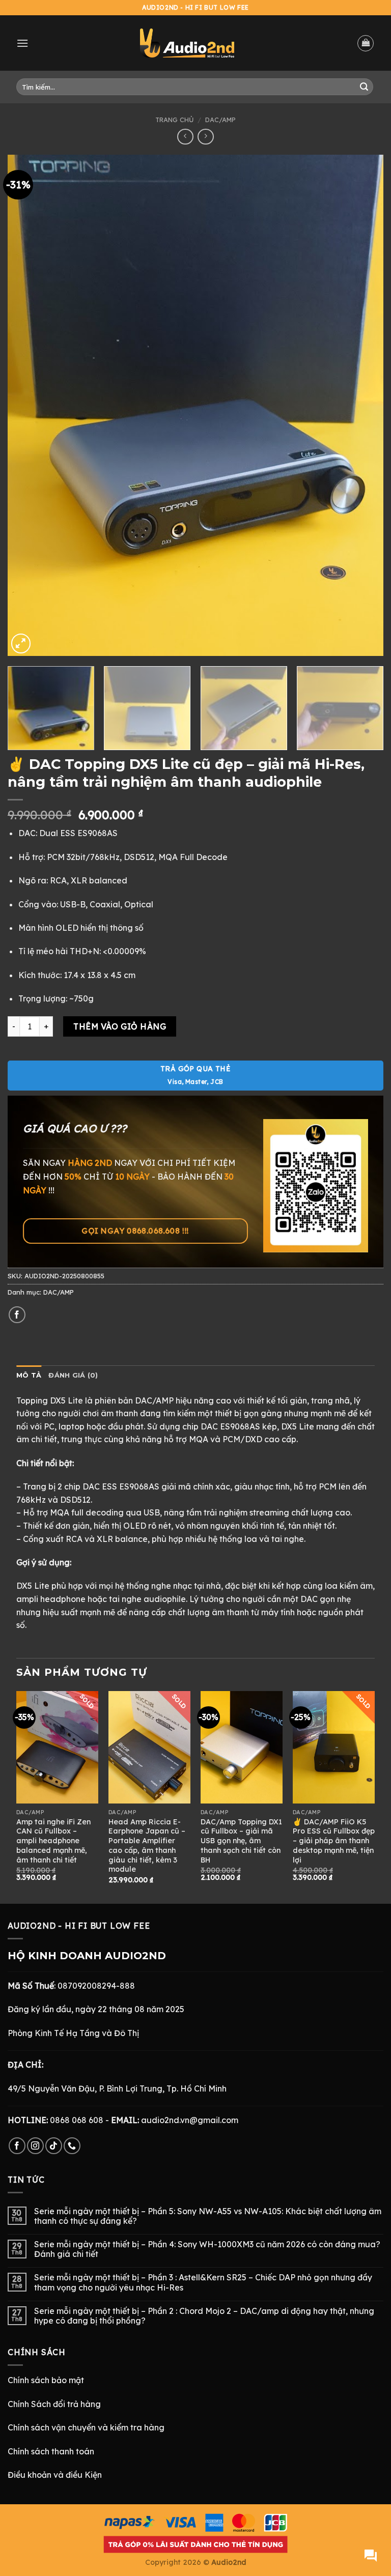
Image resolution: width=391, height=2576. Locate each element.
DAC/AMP (220, 120)
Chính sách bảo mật (46, 2380)
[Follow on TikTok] (54, 2146)
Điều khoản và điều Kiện (55, 2475)
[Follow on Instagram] (35, 2146)
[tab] (29, 1376)
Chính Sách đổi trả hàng (54, 2404)
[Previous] (28, 405)
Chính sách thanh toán (51, 2451)
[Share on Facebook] (17, 1315)
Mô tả (29, 1375)
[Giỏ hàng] (366, 43)
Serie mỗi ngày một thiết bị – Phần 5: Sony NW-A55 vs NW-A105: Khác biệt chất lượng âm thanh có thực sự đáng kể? (208, 2216)
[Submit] (364, 87)
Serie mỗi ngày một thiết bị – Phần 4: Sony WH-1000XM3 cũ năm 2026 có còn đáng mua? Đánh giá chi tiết (207, 2249)
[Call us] (72, 2146)
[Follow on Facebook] (17, 2146)
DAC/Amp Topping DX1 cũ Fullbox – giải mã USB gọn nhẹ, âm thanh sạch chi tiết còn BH (241, 1841)
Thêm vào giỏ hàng (120, 1026)
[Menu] (22, 43)
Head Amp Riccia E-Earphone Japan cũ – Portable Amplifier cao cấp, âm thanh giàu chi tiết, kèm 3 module (147, 1846)
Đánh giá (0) (73, 1375)
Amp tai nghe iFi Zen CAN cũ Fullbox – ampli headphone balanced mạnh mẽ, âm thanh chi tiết (53, 1841)
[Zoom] (21, 643)
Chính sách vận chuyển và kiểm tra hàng (86, 2427)
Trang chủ (174, 120)
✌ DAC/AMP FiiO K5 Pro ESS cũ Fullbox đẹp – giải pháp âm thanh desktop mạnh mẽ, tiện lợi (334, 1841)
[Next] (363, 405)
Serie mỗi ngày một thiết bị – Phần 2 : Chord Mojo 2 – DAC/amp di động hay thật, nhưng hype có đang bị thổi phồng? (204, 2316)
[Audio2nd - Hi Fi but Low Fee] (187, 43)
